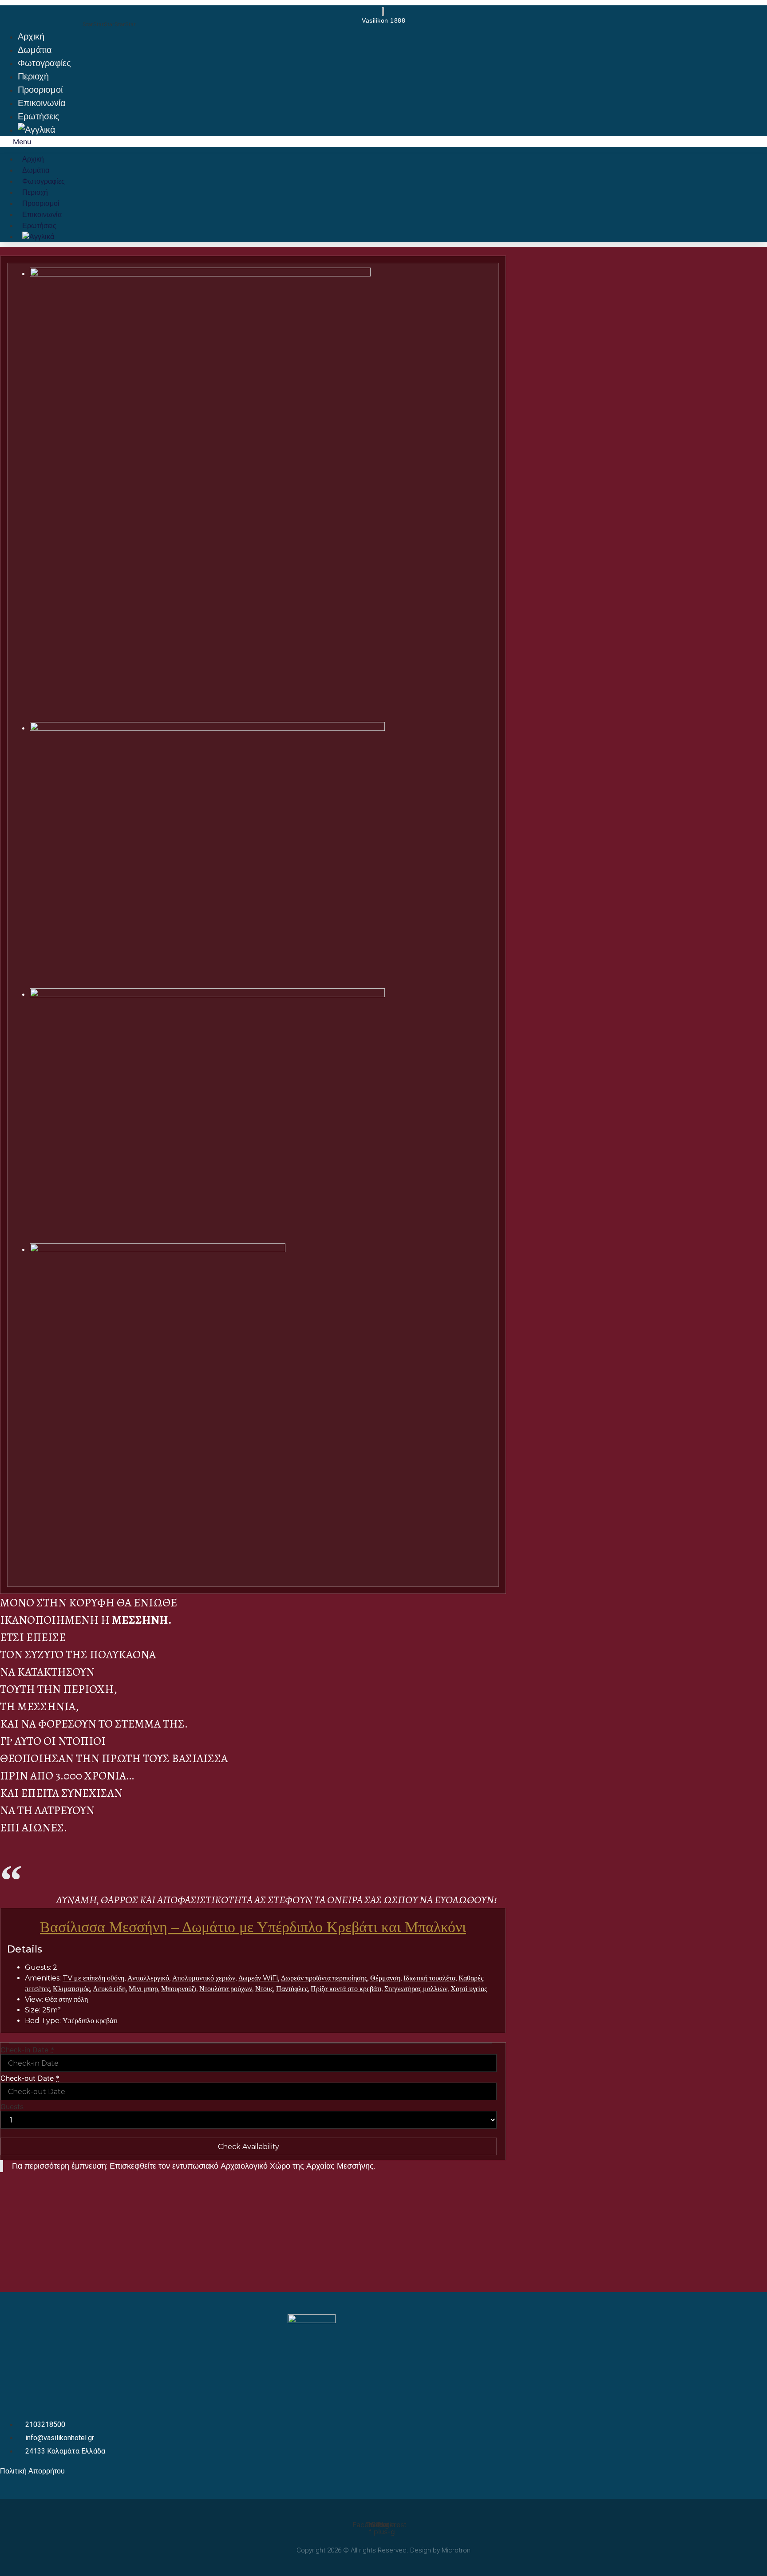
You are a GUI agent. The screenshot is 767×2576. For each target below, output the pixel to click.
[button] (383, 142)
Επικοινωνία (42, 103)
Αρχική (31, 36)
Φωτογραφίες (44, 63)
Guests (12, 2107)
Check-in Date (27, 2050)
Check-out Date (30, 2078)
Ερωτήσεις (39, 116)
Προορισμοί (40, 90)
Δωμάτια (35, 50)
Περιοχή (33, 76)
